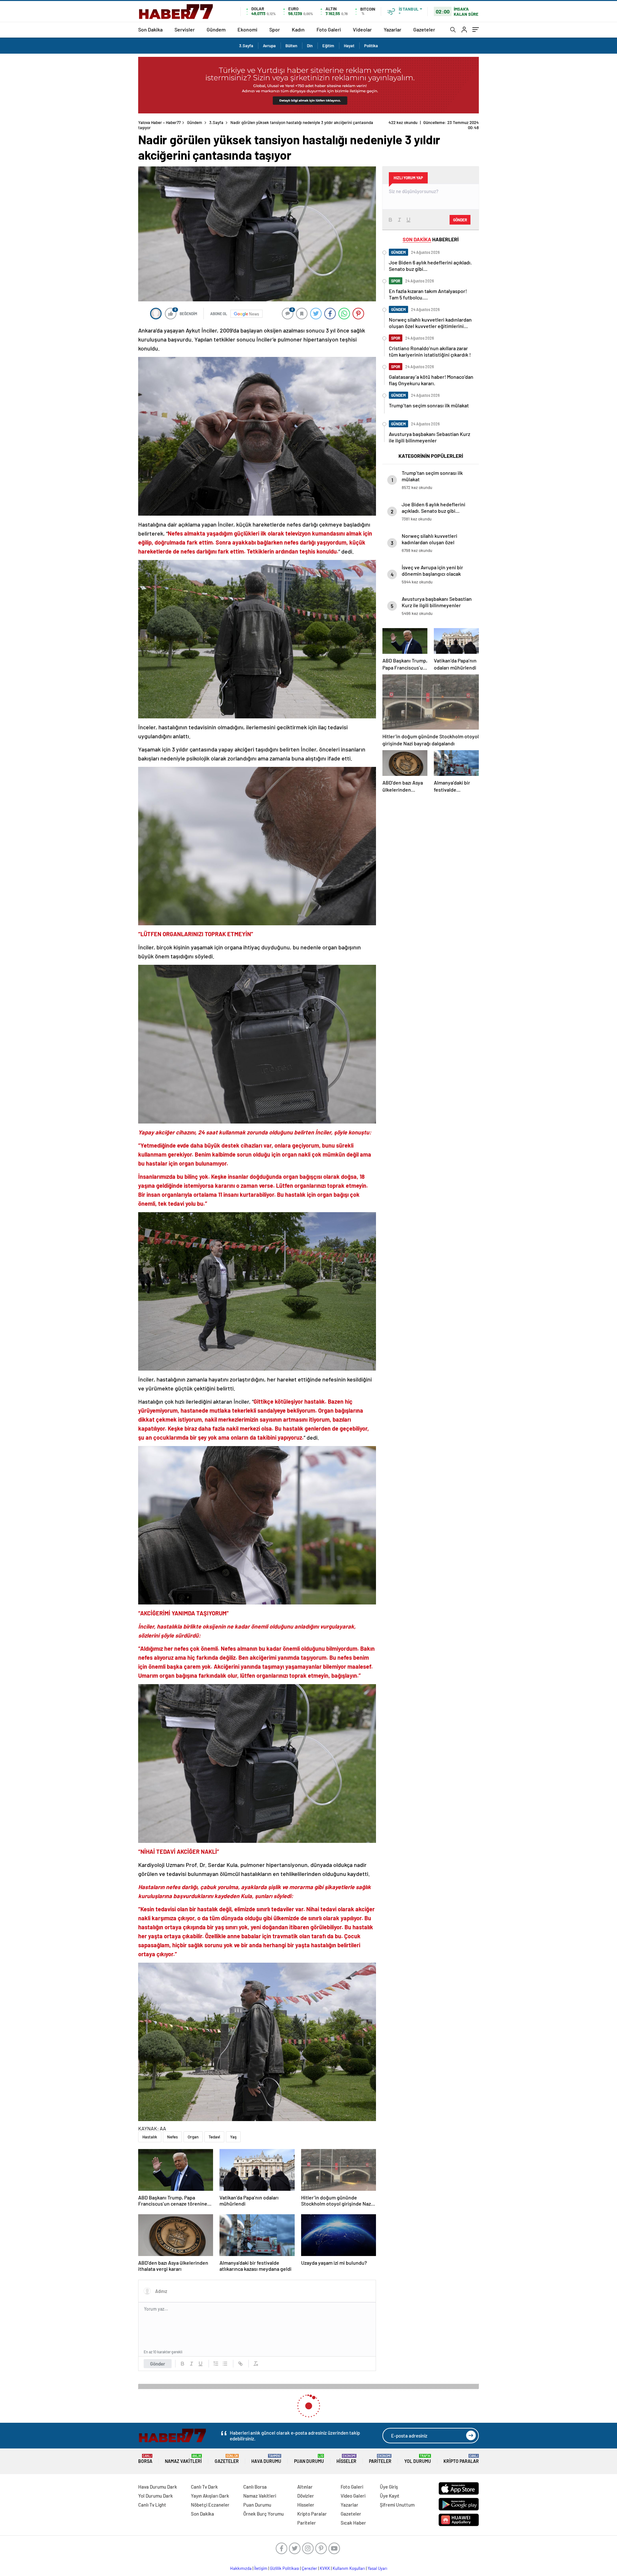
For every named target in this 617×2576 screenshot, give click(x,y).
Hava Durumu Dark (158, 2487)
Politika (371, 46)
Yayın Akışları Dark (210, 2496)
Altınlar (305, 2487)
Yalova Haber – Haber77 (159, 122)
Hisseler (346, 2459)
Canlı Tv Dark (204, 2487)
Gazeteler (424, 29)
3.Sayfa (246, 46)
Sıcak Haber (353, 2523)
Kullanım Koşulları (349, 2568)
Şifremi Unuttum (397, 2505)
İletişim (261, 2568)
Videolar (362, 29)
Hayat (349, 46)
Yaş (233, 2137)
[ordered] (216, 2364)
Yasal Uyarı (377, 2568)
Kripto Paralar (461, 2459)
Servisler (185, 29)
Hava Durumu (266, 2459)
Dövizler (306, 2496)
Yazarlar (393, 29)
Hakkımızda (241, 2568)
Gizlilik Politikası (285, 2568)
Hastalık (150, 2137)
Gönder (158, 2364)
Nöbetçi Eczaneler (210, 2505)
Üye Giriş (389, 2487)
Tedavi (214, 2137)
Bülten (291, 46)
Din (310, 46)
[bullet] (225, 2364)
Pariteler (380, 2459)
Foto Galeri (329, 29)
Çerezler (309, 2568)
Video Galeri (353, 2496)
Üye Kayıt (390, 2496)
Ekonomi (247, 29)
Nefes (172, 2137)
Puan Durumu (309, 2459)
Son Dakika (150, 29)
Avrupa (269, 46)
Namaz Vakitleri (183, 2459)
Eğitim (328, 46)
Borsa (145, 2459)
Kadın (298, 29)
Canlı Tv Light (152, 2505)
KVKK (325, 2568)
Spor (275, 29)
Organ (193, 2137)
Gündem (216, 29)
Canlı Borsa (255, 2487)
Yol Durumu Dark (156, 2496)
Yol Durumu (418, 2459)
